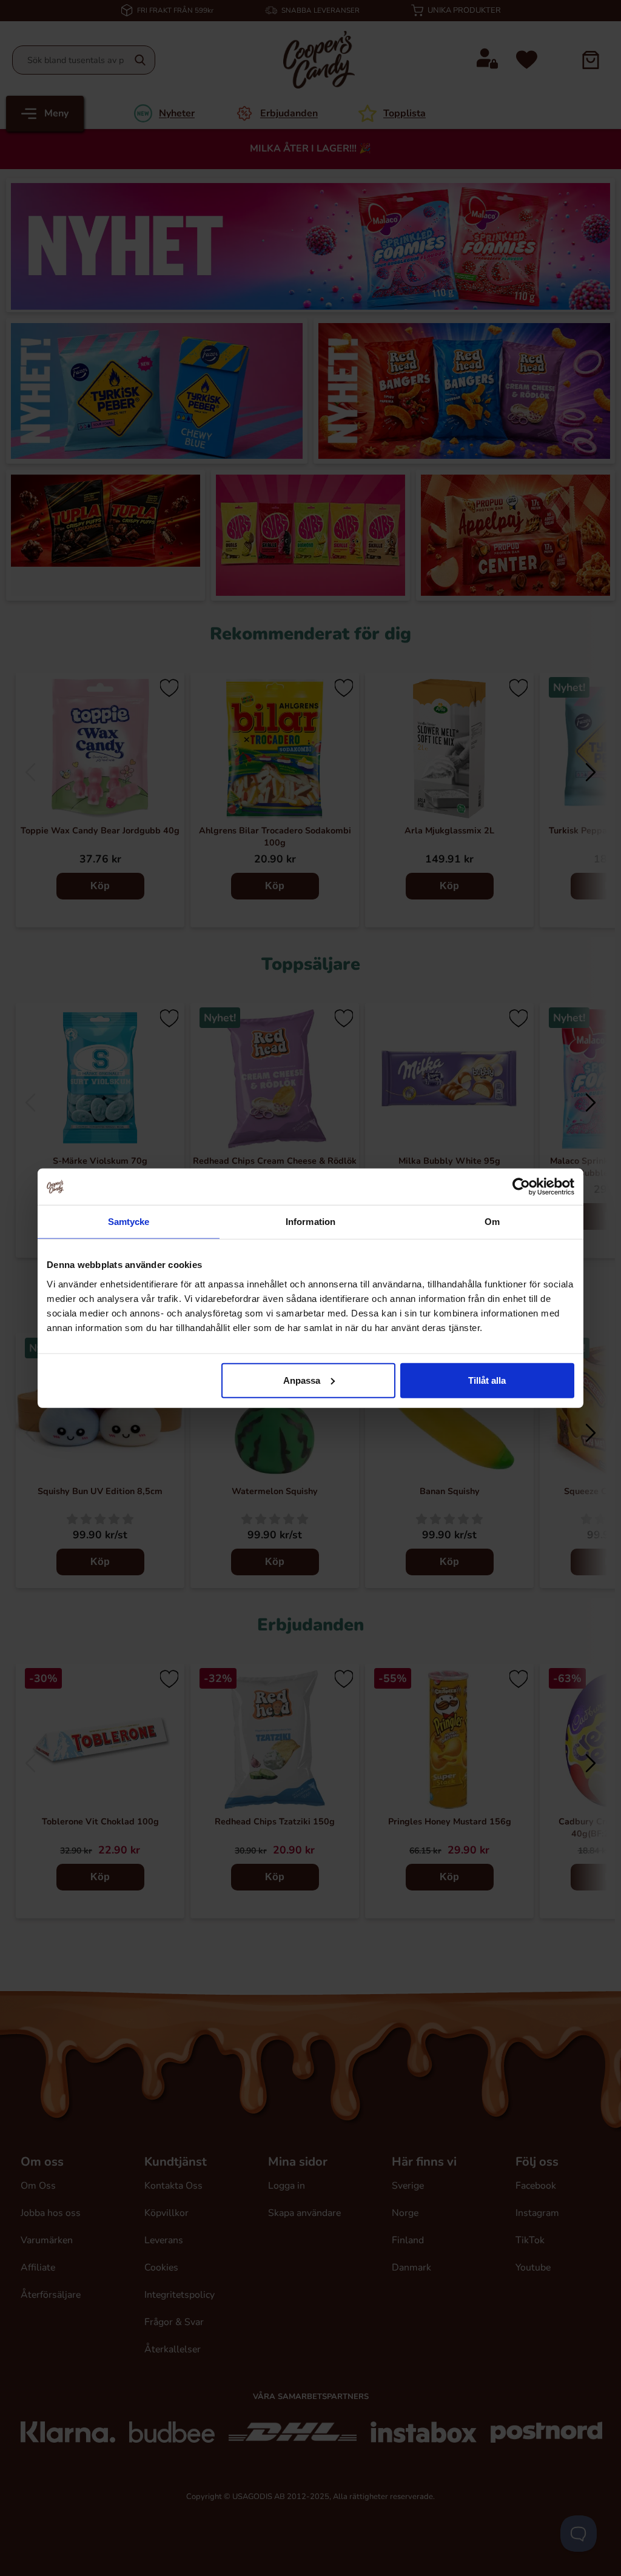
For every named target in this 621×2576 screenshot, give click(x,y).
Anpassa (302, 1380)
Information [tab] (310, 1222)
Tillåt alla (487, 1380)
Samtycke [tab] (129, 1222)
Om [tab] (492, 1222)
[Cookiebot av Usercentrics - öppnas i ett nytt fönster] (521, 1187)
